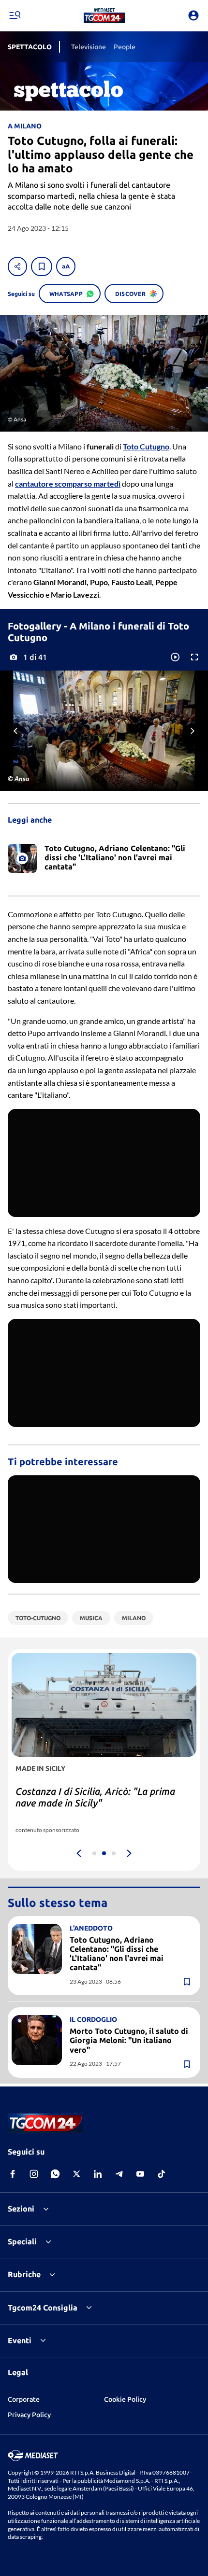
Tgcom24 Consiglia (43, 2308)
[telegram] (119, 2174)
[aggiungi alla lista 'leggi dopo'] (42, 266)
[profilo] (193, 15)
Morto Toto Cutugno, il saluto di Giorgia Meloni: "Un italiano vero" (129, 2040)
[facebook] (13, 2174)
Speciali (22, 2241)
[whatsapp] (55, 2174)
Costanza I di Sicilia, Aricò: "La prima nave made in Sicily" (95, 1797)
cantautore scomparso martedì (68, 483)
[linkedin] (98, 2174)
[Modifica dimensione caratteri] (66, 266)
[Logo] (104, 15)
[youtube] (140, 2174)
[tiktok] (162, 2174)
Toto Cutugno (146, 446)
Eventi (20, 2340)
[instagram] (34, 2174)
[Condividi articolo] (17, 266)
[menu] (15, 15)
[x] (76, 2174)
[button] (104, 15)
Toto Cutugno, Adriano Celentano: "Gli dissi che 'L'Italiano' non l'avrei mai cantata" (117, 1954)
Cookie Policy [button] (125, 2399)
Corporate (24, 2399)
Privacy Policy (29, 2415)
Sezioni (21, 2209)
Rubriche (24, 2274)
